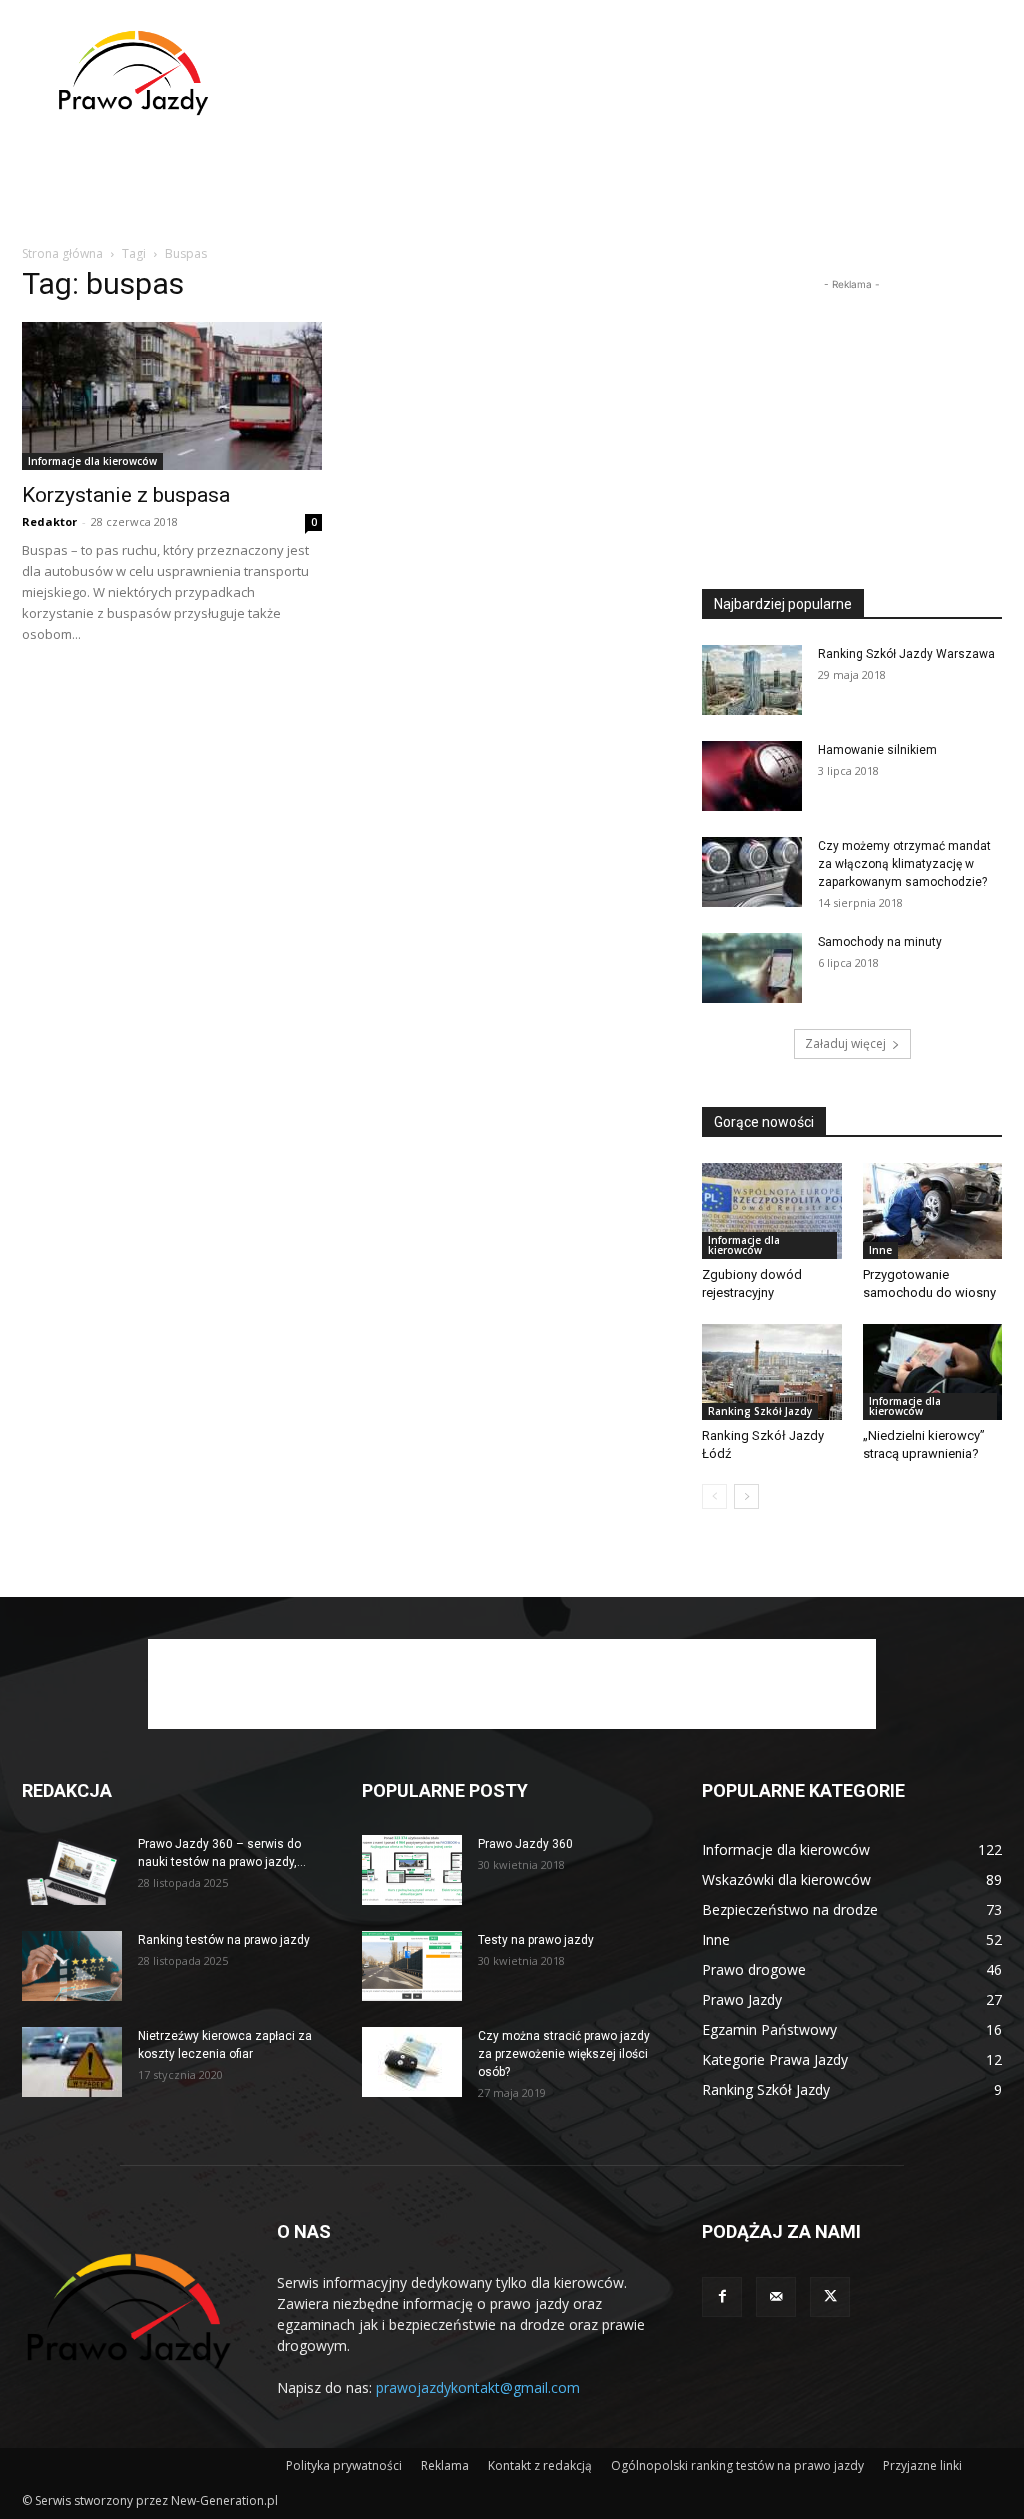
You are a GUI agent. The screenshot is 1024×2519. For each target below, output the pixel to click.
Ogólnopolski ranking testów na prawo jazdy (737, 2465)
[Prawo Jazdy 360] (412, 1870)
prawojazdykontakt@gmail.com (478, 2387)
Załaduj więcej (845, 1043)
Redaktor (49, 521)
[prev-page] (714, 1496)
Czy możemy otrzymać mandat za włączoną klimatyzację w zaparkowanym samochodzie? (904, 864)
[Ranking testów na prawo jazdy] (72, 1966)
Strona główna (62, 253)
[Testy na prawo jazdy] (412, 1966)
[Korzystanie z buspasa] (172, 396)
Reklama (445, 2465)
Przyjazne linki (922, 2465)
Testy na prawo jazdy (536, 1940)
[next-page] (746, 1496)
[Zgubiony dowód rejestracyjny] (772, 1211)
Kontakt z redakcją (540, 2465)
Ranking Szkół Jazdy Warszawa (906, 654)
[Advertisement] (638, 73)
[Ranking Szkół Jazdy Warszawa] (752, 680)
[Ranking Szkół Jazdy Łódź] (772, 1372)
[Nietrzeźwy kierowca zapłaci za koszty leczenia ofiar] (72, 2062)
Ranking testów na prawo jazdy (224, 1940)
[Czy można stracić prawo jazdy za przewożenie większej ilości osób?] (412, 2062)
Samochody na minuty (880, 942)
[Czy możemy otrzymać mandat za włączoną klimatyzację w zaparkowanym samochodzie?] (752, 872)
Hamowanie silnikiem (877, 750)
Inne (880, 1250)
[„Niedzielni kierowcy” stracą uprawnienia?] (933, 1372)
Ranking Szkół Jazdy (760, 1411)
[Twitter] (830, 2297)
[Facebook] (722, 2297)
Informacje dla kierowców (92, 461)
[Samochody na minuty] (752, 968)
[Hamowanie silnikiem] (752, 776)
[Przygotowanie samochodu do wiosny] (933, 1211)
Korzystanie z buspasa (126, 495)
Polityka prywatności (344, 2465)
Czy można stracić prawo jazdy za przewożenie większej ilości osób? (564, 2054)
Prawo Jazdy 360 (525, 1844)
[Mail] (776, 2297)
